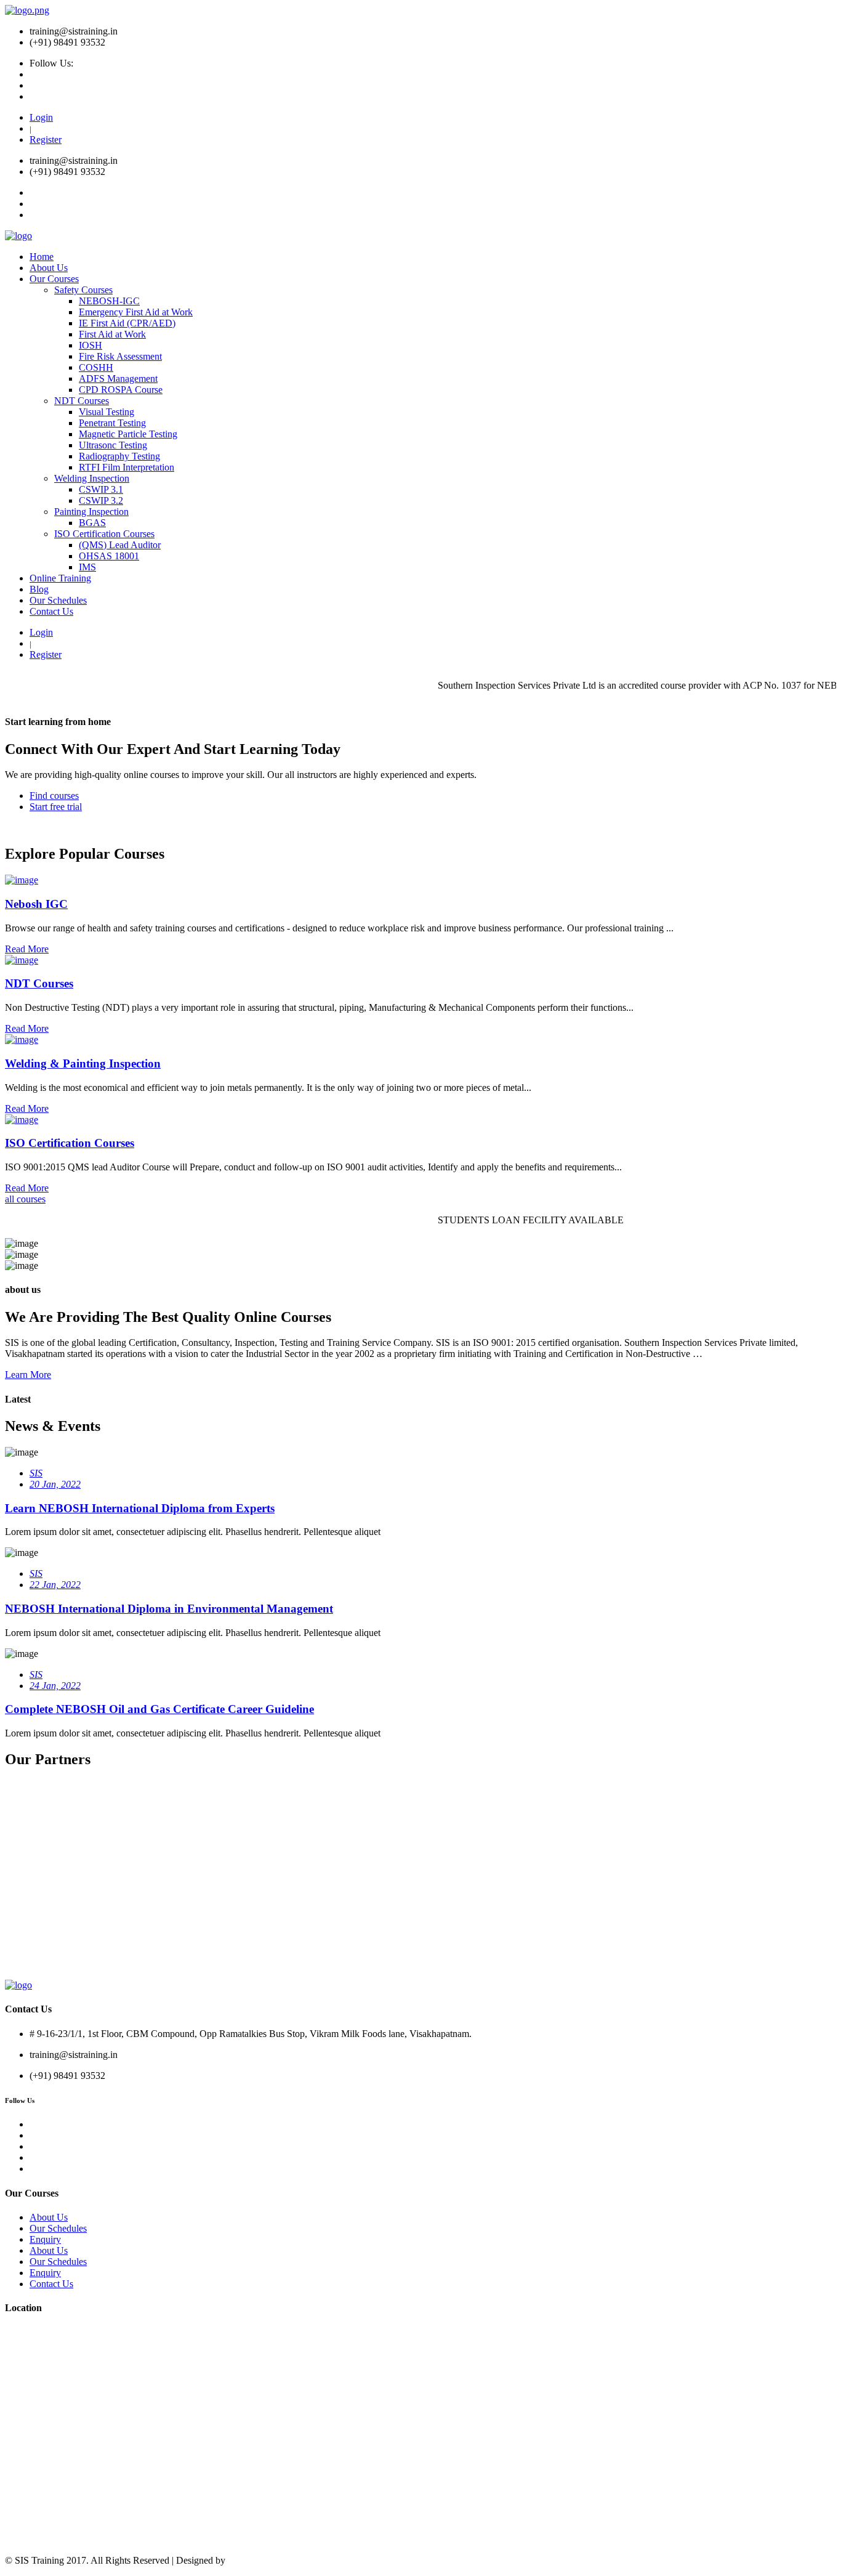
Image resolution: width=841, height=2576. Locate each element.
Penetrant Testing (112, 423)
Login (41, 117)
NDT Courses (82, 401)
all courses (25, 1199)
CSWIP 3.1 (101, 489)
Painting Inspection (91, 512)
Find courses (54, 796)
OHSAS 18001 (109, 556)
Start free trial (56, 807)
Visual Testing (107, 412)
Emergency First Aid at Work (136, 312)
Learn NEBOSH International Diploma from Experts (140, 1508)
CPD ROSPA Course (121, 390)
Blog (39, 589)
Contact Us (51, 611)
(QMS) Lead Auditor (120, 545)
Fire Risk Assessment (120, 356)
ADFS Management (118, 379)
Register (46, 140)
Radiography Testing (119, 456)
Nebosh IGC (36, 904)
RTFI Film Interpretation (127, 467)
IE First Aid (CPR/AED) (127, 323)
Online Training (60, 578)
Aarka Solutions (259, 2560)
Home (42, 257)
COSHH (96, 367)
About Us (49, 268)
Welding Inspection (92, 478)
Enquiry (45, 2239)
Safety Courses (83, 290)
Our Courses (54, 279)
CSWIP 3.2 (101, 500)
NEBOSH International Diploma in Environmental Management (169, 1609)
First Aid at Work (112, 334)
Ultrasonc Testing (113, 445)
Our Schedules (58, 600)
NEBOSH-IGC (109, 301)
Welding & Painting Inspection (83, 1063)
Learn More (28, 1375)
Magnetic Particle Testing (128, 434)
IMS (87, 567)
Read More (27, 949)
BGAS (92, 523)
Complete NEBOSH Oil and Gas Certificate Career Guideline (159, 1709)
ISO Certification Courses (104, 534)
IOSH (91, 345)
